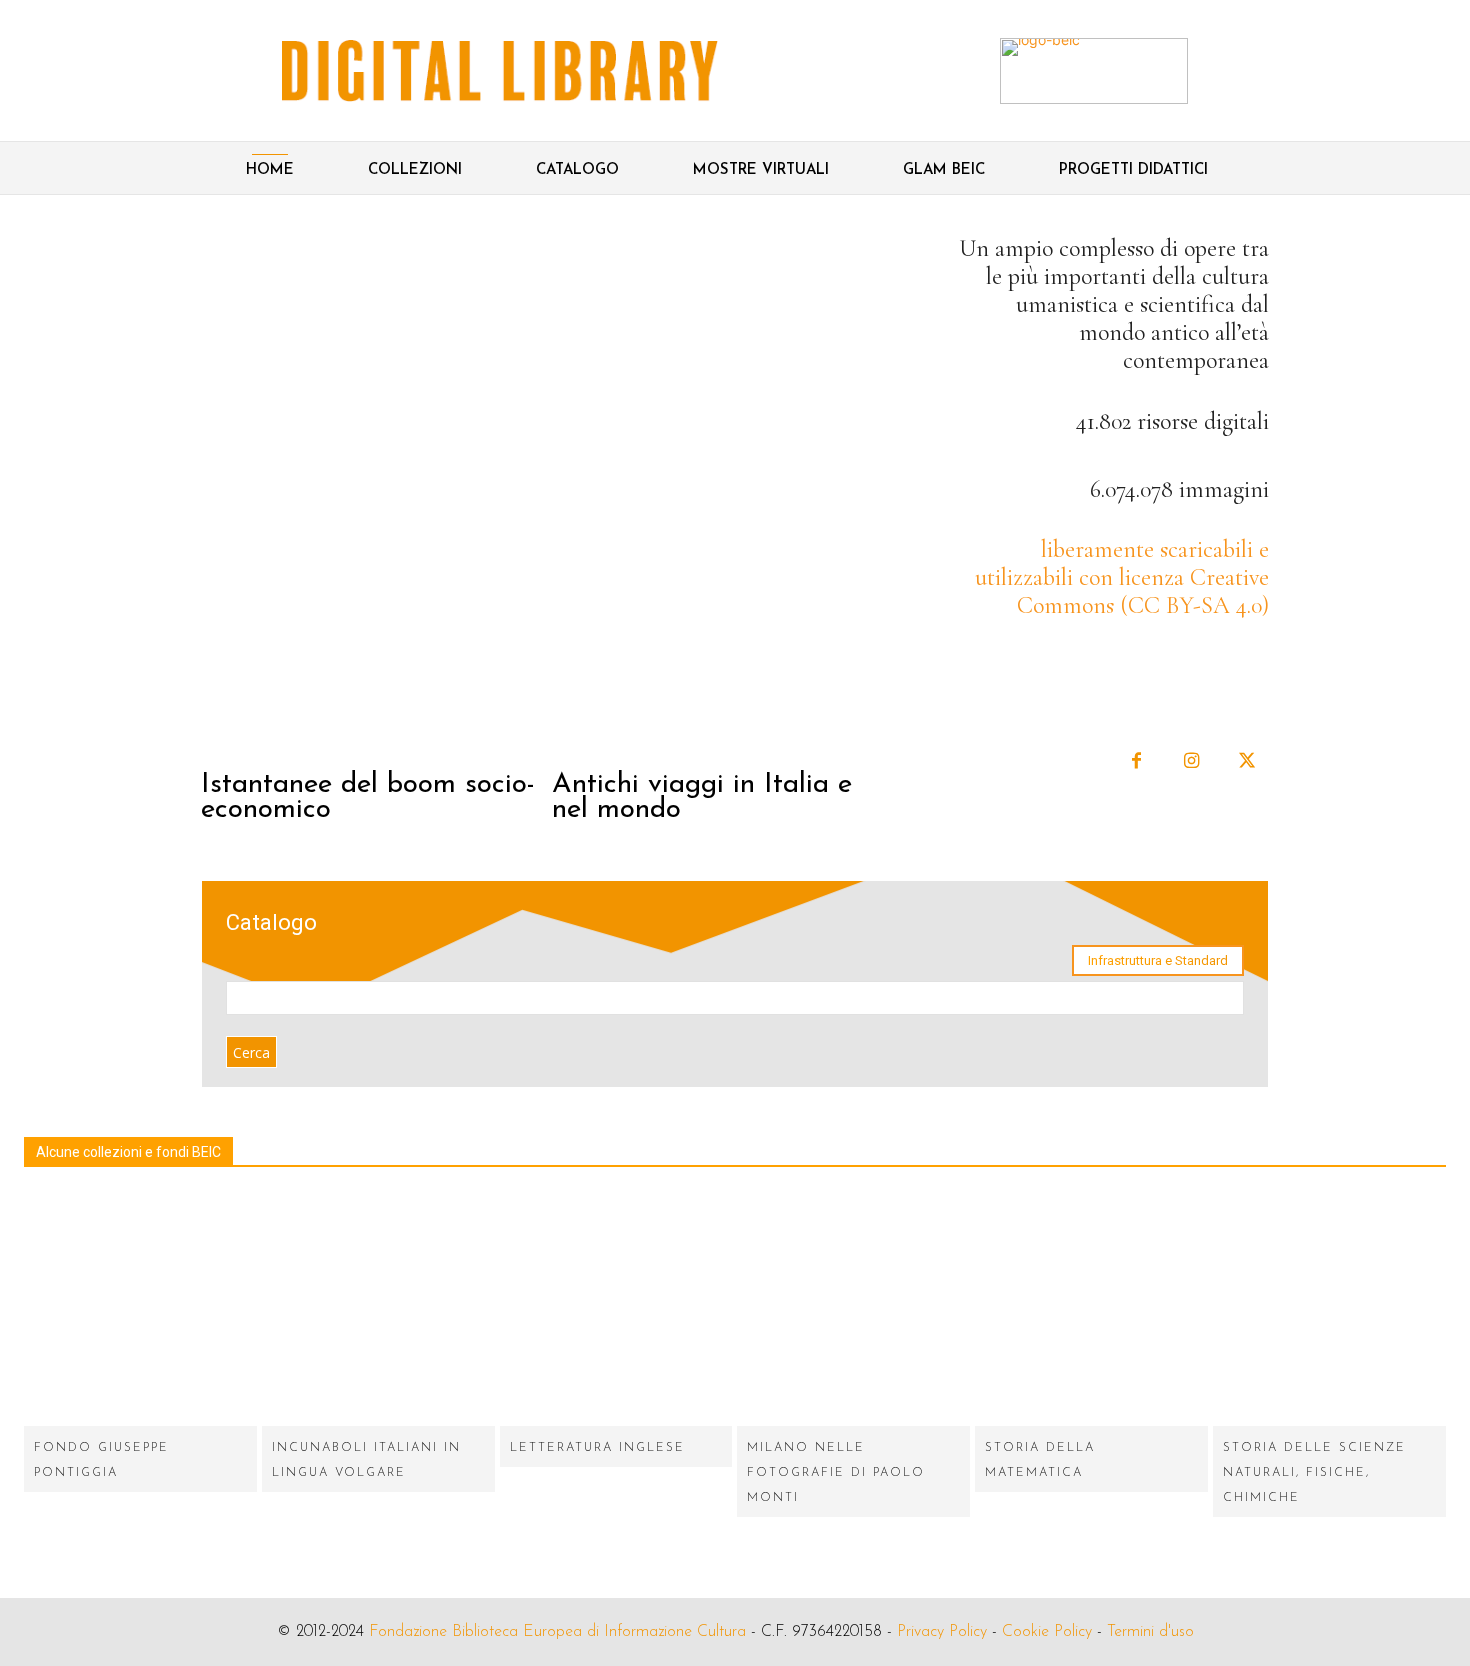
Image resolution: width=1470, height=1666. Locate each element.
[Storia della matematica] (1091, 1309)
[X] (1246, 761)
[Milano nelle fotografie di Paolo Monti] (853, 1309)
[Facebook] (1136, 761)
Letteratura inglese (597, 1448)
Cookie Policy (1047, 1632)
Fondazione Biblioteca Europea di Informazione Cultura (557, 1632)
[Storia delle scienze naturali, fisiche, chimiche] (1329, 1309)
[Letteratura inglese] (616, 1309)
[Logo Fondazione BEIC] (500, 71)
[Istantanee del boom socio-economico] (374, 494)
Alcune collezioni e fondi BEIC (128, 1152)
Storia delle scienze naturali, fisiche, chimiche (1314, 1473)
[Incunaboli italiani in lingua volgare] (378, 1309)
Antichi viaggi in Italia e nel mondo (702, 797)
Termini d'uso (1150, 1632)
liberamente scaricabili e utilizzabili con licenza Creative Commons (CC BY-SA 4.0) (1122, 577)
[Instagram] (1191, 761)
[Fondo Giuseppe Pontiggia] (140, 1309)
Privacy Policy (942, 1632)
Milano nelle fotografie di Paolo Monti (836, 1473)
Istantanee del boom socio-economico (368, 797)
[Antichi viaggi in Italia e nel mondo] (725, 494)
